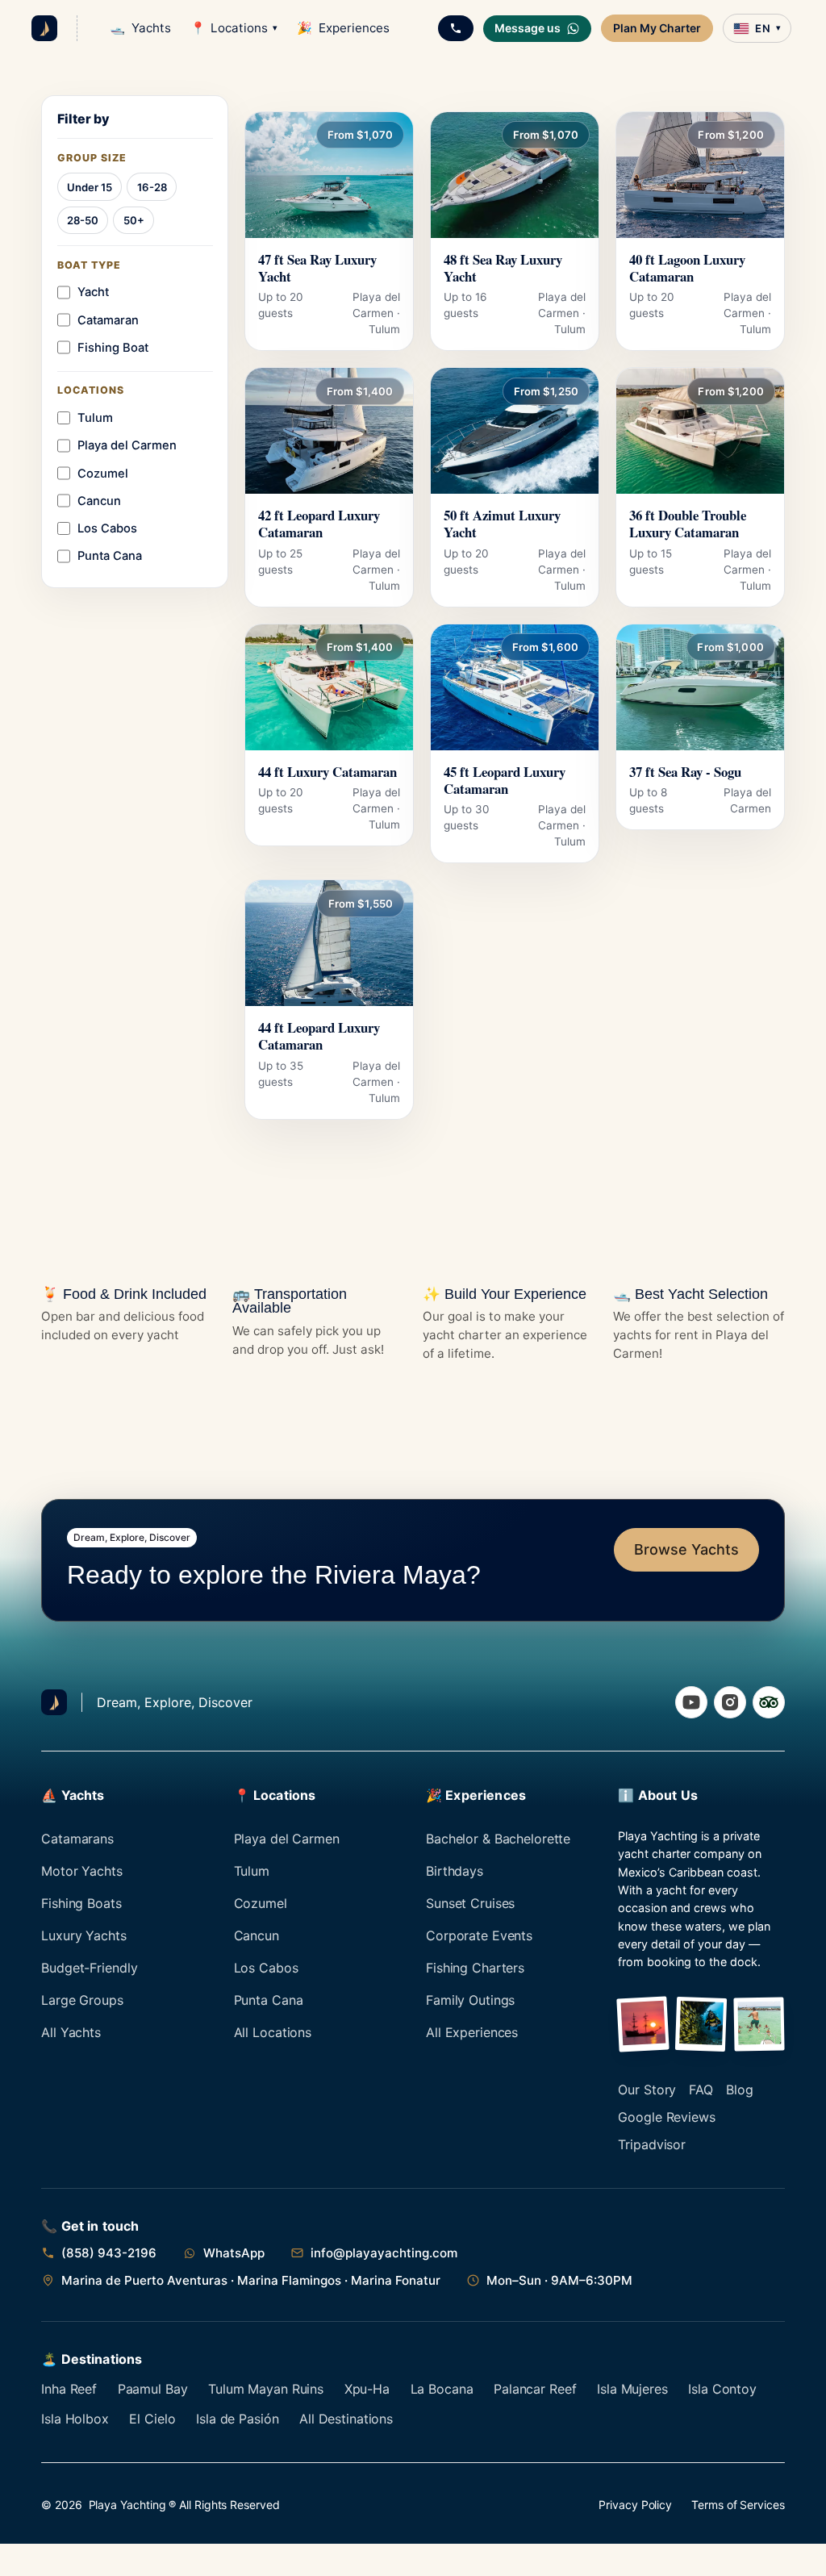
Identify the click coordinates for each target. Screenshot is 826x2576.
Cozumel (261, 1903)
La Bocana (442, 2389)
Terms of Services (738, 2505)
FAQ (701, 2090)
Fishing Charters (475, 1968)
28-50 (83, 220)
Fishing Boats (81, 1903)
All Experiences (472, 2032)
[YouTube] (691, 1702)
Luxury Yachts (83, 1935)
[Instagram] (730, 1702)
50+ (134, 220)
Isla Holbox (75, 2419)
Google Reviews (666, 2117)
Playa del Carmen (287, 1839)
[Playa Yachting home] (44, 28)
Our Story (647, 2090)
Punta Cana (269, 2000)
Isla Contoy (722, 2389)
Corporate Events (479, 1935)
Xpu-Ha (367, 2389)
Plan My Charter (657, 28)
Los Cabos (266, 1968)
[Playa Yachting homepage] (54, 1702)
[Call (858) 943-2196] (456, 28)
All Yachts (71, 2032)
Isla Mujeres (632, 2389)
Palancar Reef (535, 2389)
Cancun (257, 1935)
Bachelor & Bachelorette (498, 1839)
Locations (234, 28)
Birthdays (455, 1871)
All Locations (273, 2032)
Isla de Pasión (237, 2419)
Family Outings (470, 2000)
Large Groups (82, 2000)
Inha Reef (69, 2389)
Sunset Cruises (470, 1903)
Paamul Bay (153, 2389)
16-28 (152, 187)
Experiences (343, 28)
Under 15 (90, 187)
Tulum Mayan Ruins (266, 2389)
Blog (740, 2090)
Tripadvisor (652, 2144)
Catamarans (77, 1839)
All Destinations (346, 2419)
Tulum (252, 1871)
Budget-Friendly (89, 1968)
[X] (769, 1702)
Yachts (140, 28)
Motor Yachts (82, 1871)
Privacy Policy (635, 2505)
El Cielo (152, 2419)
